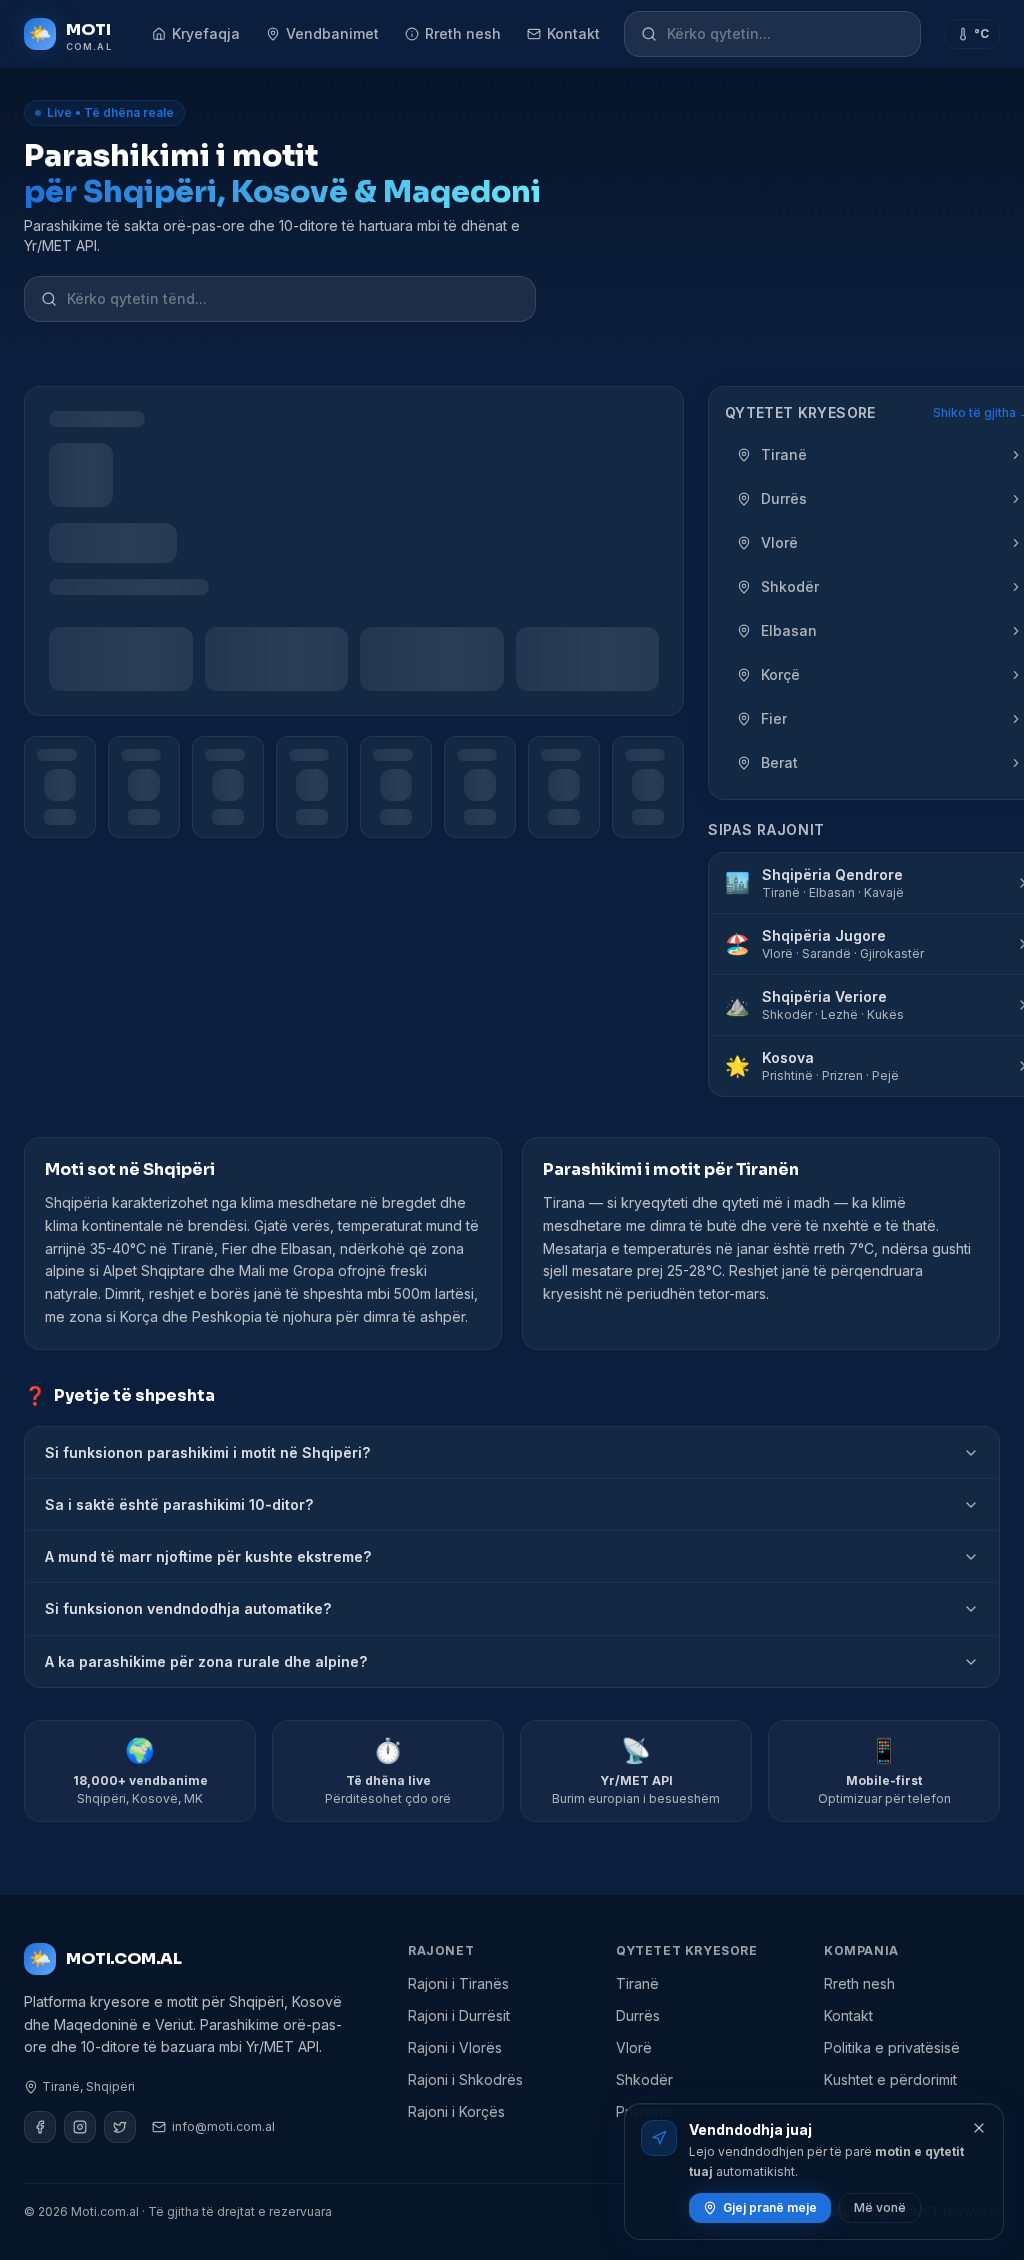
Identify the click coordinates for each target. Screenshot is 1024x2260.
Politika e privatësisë (892, 2047)
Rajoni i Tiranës (458, 1983)
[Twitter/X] (120, 2127)
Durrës (638, 2015)
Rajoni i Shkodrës (465, 2079)
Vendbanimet (332, 33)
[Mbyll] (979, 2128)
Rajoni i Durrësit (459, 2015)
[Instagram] (80, 2127)
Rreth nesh (463, 33)
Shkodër (644, 2079)
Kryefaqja (206, 33)
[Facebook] (40, 2127)
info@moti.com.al (223, 2126)
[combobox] (785, 34)
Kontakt (573, 33)
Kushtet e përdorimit (890, 2079)
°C (981, 33)
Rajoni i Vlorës (455, 2047)
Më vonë (880, 2207)
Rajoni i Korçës (456, 2111)
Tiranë (637, 1983)
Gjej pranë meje (770, 2207)
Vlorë (634, 2047)
